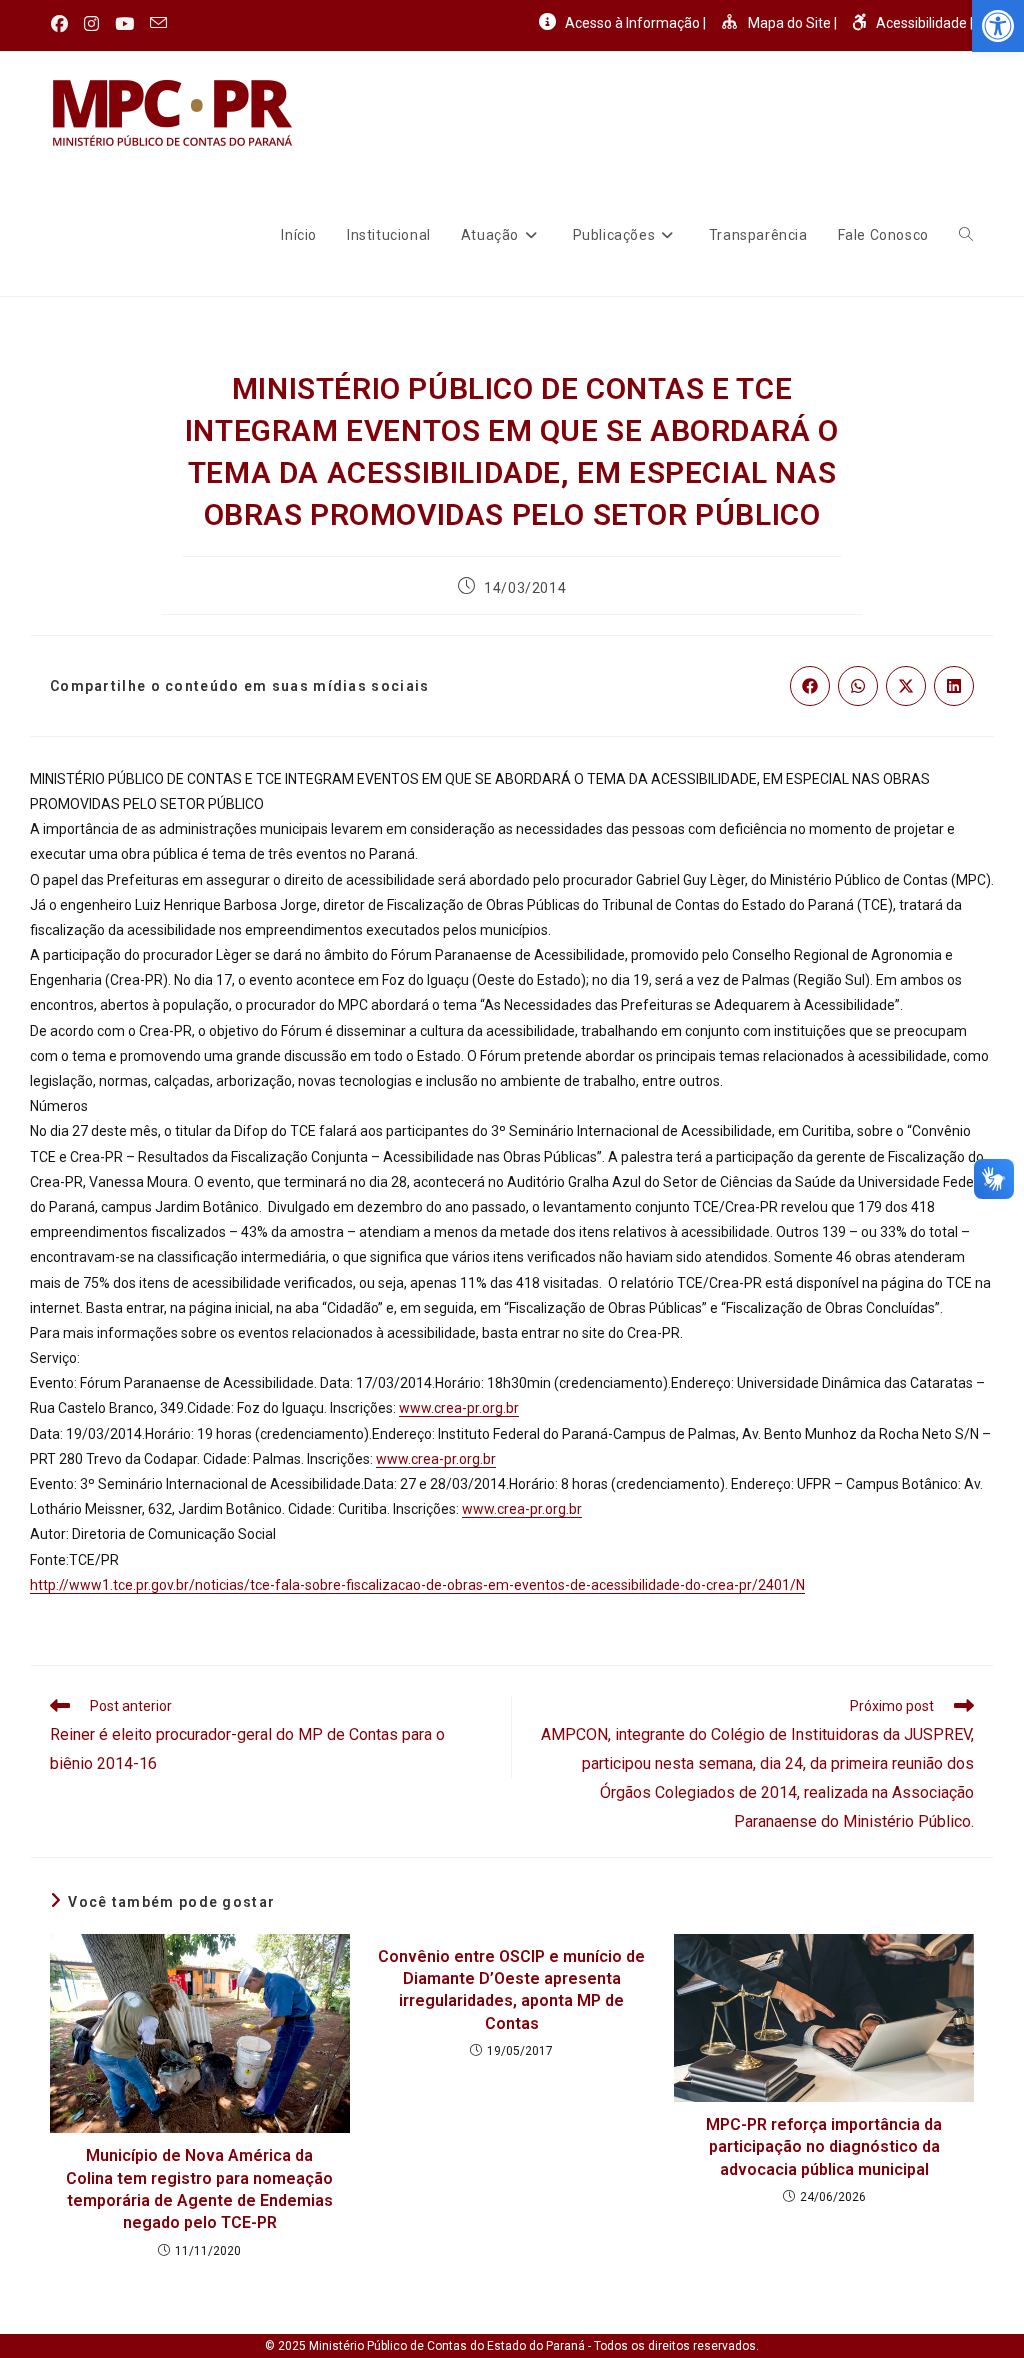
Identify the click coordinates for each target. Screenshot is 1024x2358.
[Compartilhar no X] (906, 686)
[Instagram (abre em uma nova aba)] (91, 24)
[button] (998, 26)
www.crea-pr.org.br (459, 1408)
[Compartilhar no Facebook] (810, 686)
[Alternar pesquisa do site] (966, 235)
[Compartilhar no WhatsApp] (858, 686)
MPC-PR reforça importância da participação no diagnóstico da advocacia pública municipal (824, 2147)
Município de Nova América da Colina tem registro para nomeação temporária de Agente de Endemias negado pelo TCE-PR (199, 2189)
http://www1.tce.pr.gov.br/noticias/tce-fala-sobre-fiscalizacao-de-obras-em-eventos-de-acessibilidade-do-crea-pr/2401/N (417, 1585)
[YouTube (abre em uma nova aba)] (124, 24)
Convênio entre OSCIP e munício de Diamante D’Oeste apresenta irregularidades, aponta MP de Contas (511, 1990)
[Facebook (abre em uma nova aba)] (63, 24)
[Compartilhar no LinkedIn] (954, 686)
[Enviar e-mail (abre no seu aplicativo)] (158, 24)
